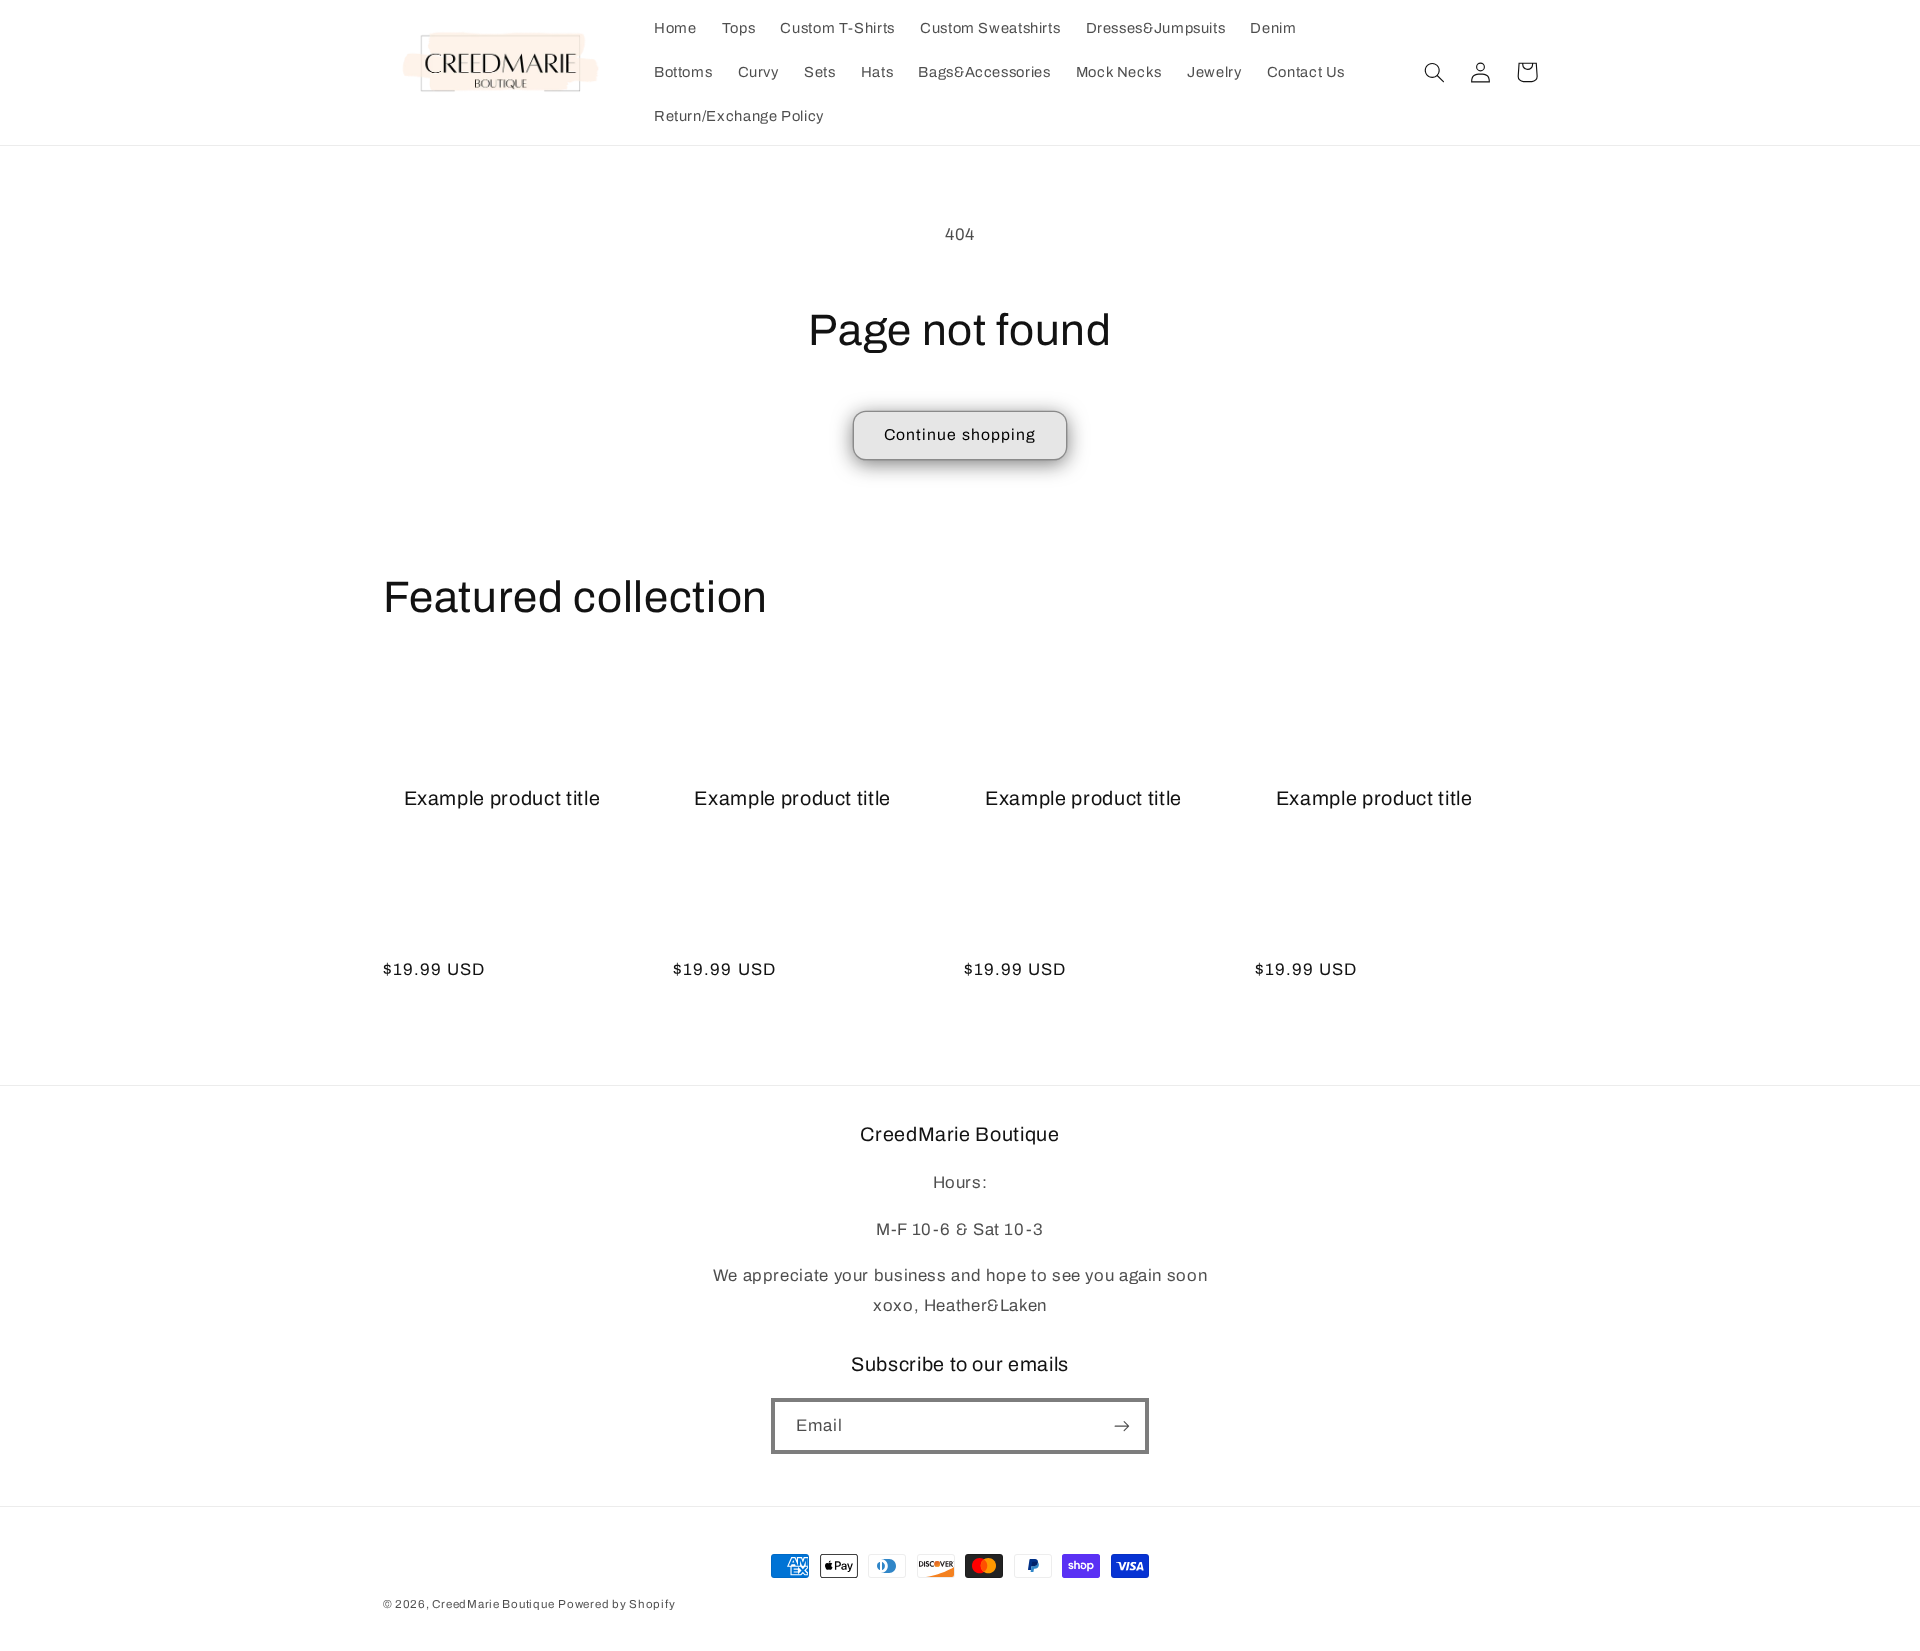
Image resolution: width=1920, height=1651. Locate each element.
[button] (1435, 72)
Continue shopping (960, 434)
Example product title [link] (502, 798)
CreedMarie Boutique (493, 1604)
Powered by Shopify (616, 1604)
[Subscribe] (1122, 1425)
